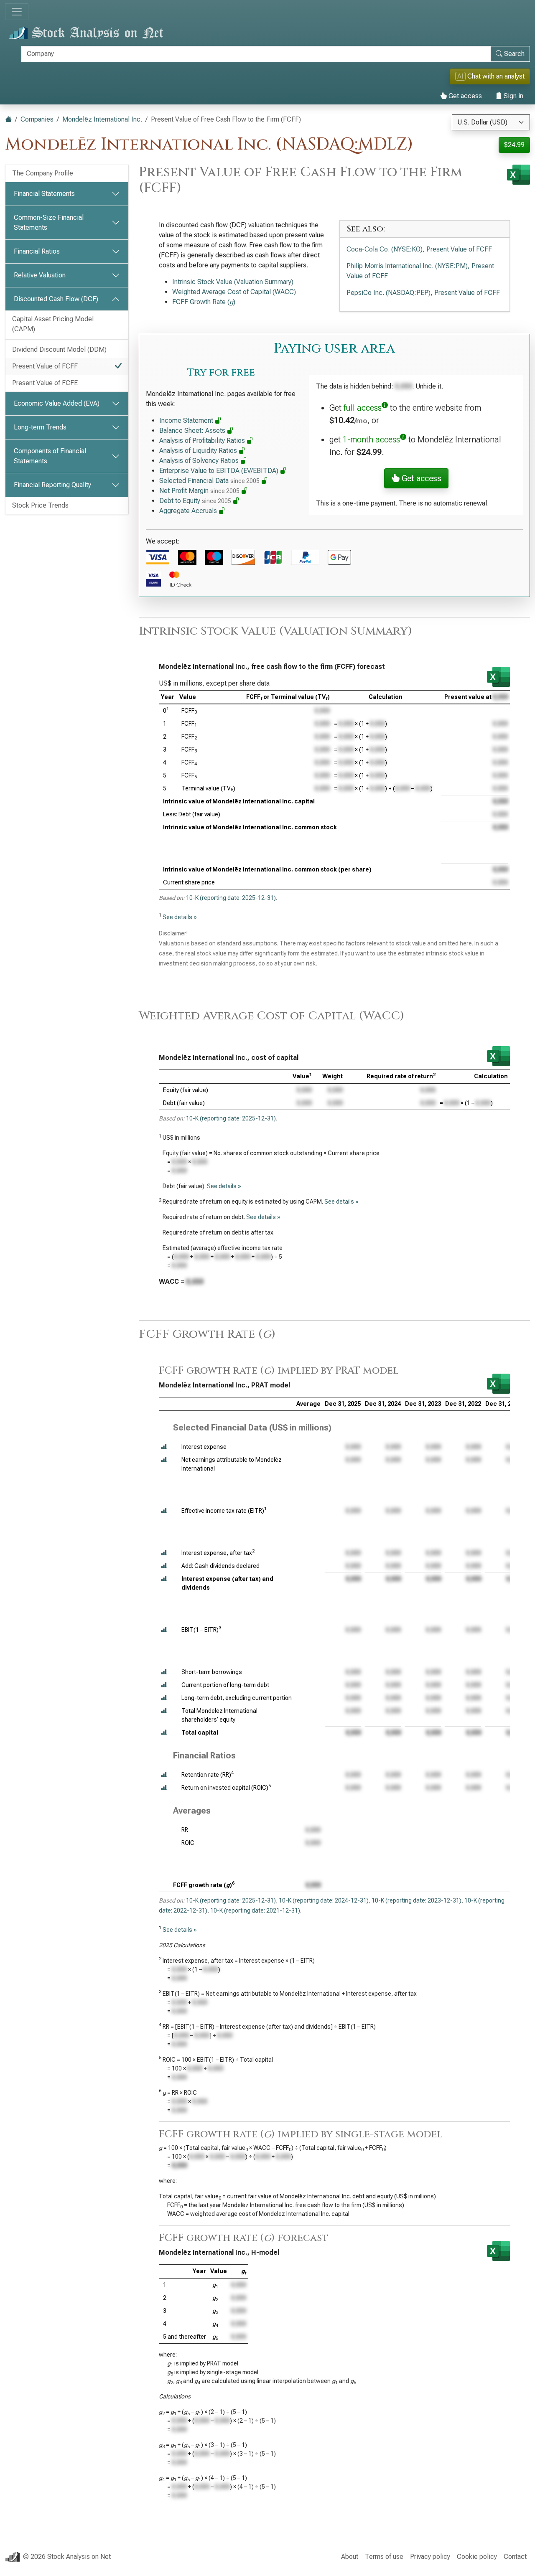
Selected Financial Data (209, 481)
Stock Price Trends (40, 505)
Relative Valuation (40, 275)
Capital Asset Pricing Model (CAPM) (53, 324)
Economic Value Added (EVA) (57, 403)
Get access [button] (420, 478)
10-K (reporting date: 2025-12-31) (231, 898)
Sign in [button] (513, 96)
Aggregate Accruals (189, 511)
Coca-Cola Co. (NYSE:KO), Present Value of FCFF (419, 249)
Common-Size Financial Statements (49, 222)
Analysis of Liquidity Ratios (199, 451)
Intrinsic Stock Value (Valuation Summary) (233, 282)
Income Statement (187, 420)
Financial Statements (44, 194)
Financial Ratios (37, 251)
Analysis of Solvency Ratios (200, 461)
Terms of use (384, 2557)
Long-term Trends (40, 427)
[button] (164, 1447)
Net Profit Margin (199, 491)
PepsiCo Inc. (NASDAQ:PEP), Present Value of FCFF (423, 293)
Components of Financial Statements (50, 456)
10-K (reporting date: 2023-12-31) (417, 1900)
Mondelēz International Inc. (102, 119)
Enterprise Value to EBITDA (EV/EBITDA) (220, 471)
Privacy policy (430, 2557)
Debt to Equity (195, 501)
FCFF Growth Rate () (204, 302)
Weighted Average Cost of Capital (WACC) (234, 292)
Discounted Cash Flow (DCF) (56, 299)
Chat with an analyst (491, 76)
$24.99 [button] (514, 145)
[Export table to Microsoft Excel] (498, 677)
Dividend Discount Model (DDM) (59, 349)
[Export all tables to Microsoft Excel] (518, 175)
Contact (515, 2557)
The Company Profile (43, 173)
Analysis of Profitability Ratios (203, 441)
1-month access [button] (371, 439)
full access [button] (363, 408)
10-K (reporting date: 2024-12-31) (324, 1900)
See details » (180, 917)
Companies (37, 119)
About (350, 2557)
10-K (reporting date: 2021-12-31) (255, 1910)
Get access (464, 96)
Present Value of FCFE (45, 383)
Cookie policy (477, 2557)
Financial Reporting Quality (52, 485)
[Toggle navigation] (17, 12)
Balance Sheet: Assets (193, 431)
